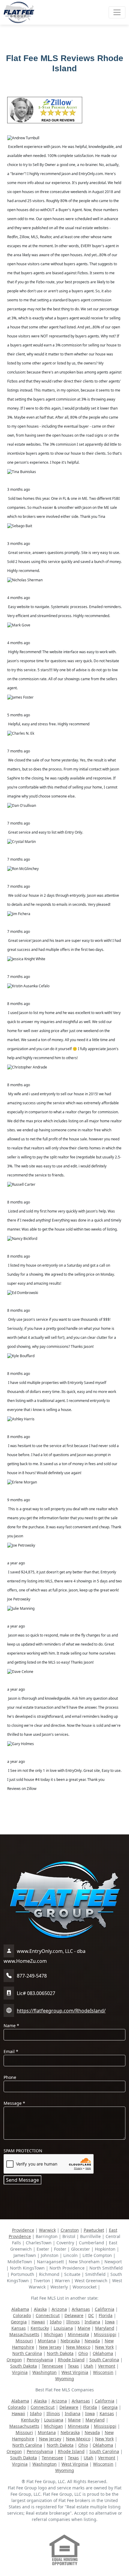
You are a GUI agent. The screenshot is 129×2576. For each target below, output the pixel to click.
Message (14, 2103)
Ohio (83, 2353)
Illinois (73, 2322)
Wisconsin (103, 2372)
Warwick (47, 2230)
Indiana (92, 2322)
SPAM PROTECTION (23, 2151)
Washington (45, 2372)
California (105, 2309)
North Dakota (60, 2353)
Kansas (19, 2328)
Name (11, 2026)
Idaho (56, 2322)
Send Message (22, 2180)
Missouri (24, 2341)
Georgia (19, 2322)
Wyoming (65, 2379)
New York (104, 2347)
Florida (106, 2315)
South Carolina (104, 2360)
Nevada (92, 2341)
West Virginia (75, 2372)
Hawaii (38, 2322)
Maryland (105, 2328)
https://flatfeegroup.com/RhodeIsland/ (61, 2011)
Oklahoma (103, 2353)
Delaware (74, 2315)
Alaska (40, 2309)
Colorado (22, 2315)
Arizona (59, 2309)
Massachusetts (24, 2334)
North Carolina (27, 2353)
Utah (88, 2366)
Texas (73, 2366)
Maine (84, 2328)
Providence (23, 2230)
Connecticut (48, 2315)
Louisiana (63, 2328)
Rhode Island (71, 2360)
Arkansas (81, 2309)
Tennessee (52, 2366)
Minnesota (78, 2334)
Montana (47, 2341)
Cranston (70, 2230)
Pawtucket (94, 2230)
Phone (10, 2077)
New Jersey (50, 2347)
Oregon (14, 2360)
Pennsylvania (40, 2360)
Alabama (20, 2309)
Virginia (20, 2372)
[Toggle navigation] (117, 12)
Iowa (110, 2322)
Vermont (107, 2366)
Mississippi (105, 2334)
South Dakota (24, 2366)
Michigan (54, 2334)
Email (11, 2051)
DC (91, 2315)
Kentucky (40, 2328)
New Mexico (78, 2347)
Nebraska (70, 2341)
